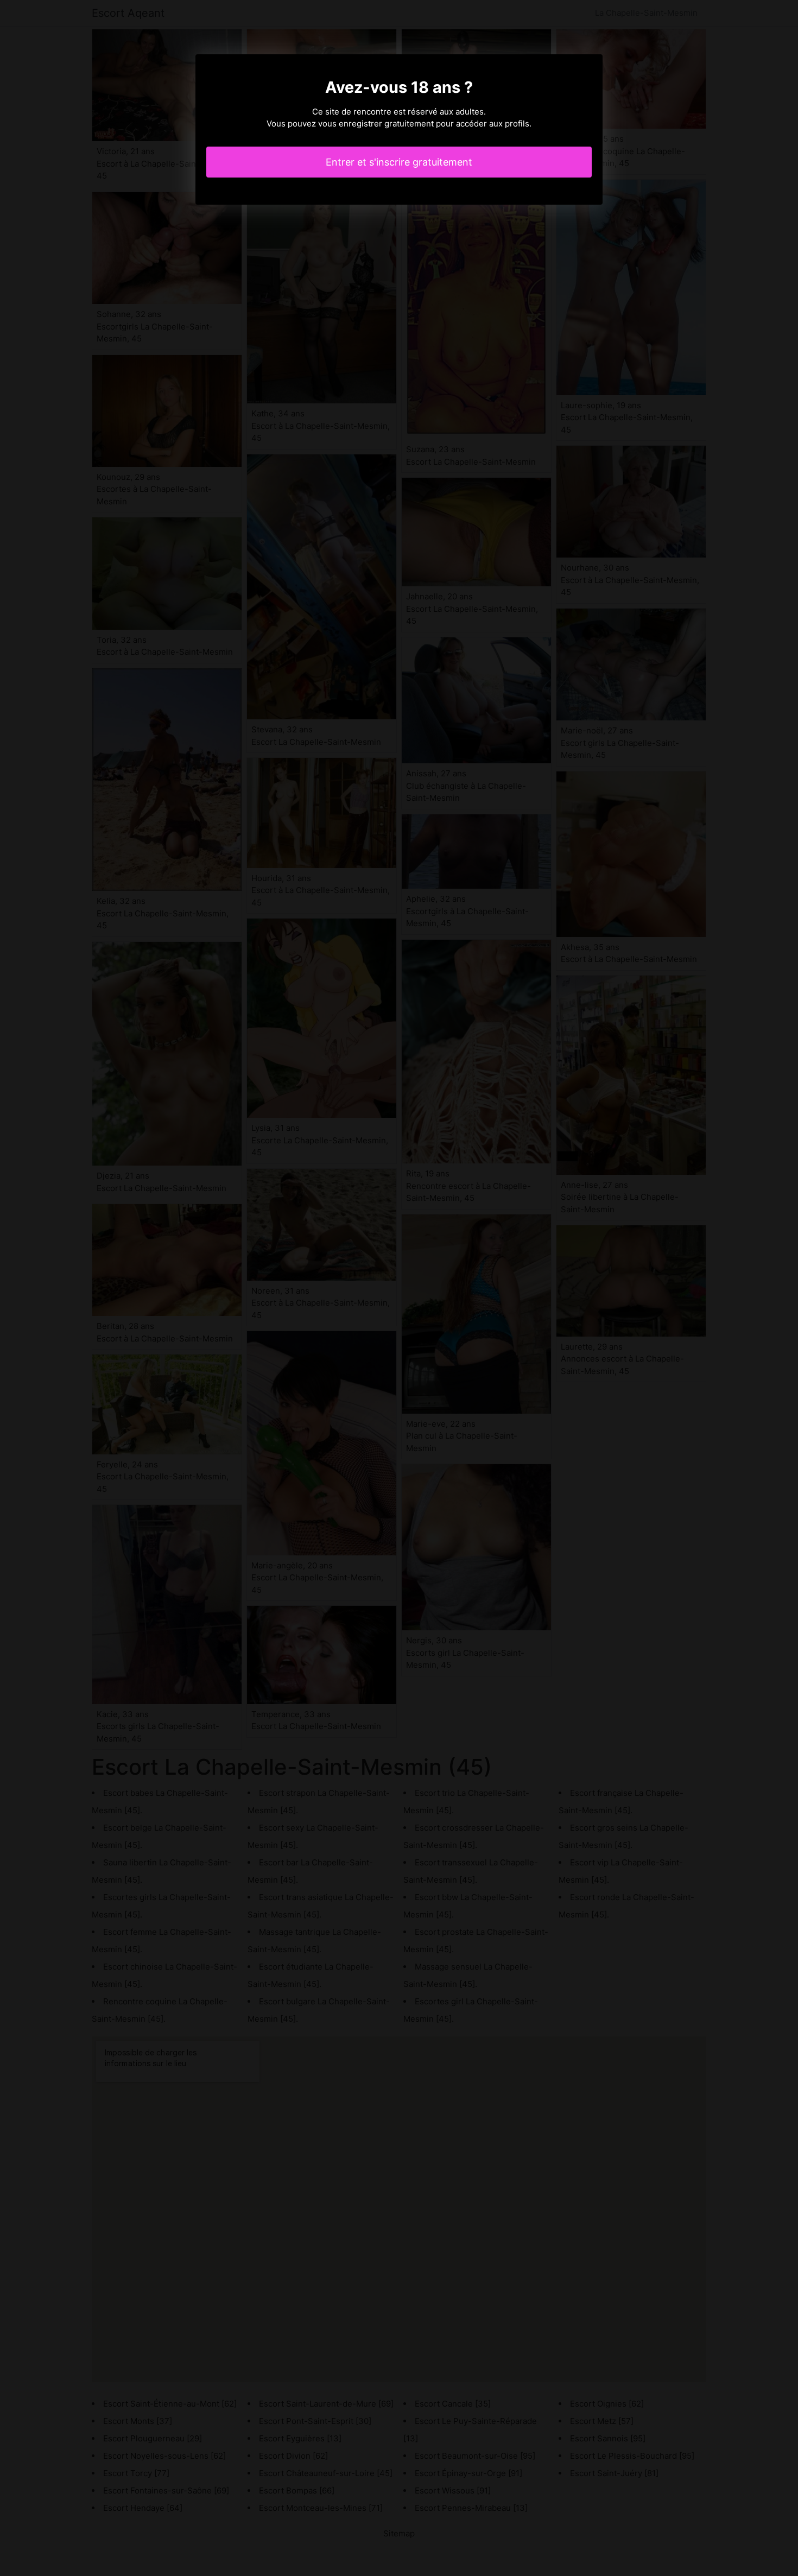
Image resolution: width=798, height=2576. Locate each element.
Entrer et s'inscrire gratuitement (399, 162)
